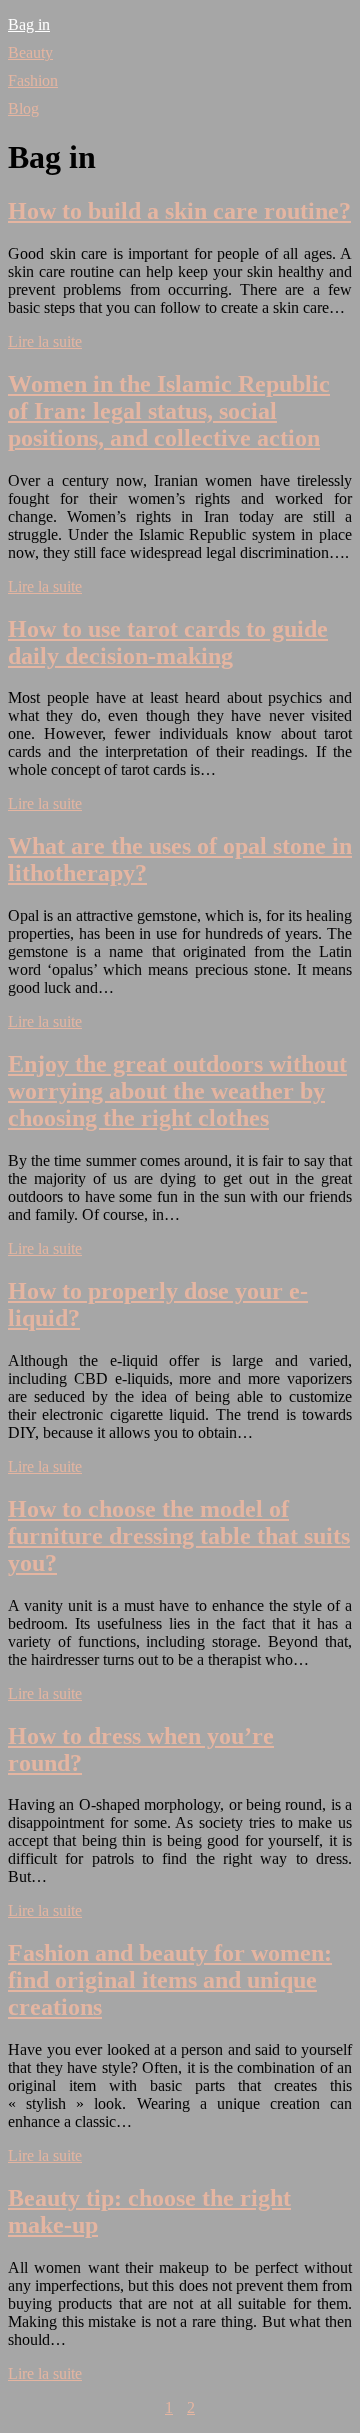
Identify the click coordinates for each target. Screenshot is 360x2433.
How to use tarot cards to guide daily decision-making (168, 642)
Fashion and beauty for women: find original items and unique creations (170, 1980)
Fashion (33, 80)
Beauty (30, 52)
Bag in (29, 24)
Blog (23, 108)
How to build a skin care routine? (179, 211)
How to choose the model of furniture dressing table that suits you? (179, 1536)
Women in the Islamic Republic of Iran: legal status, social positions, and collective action (169, 411)
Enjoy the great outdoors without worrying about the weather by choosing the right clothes (177, 1091)
